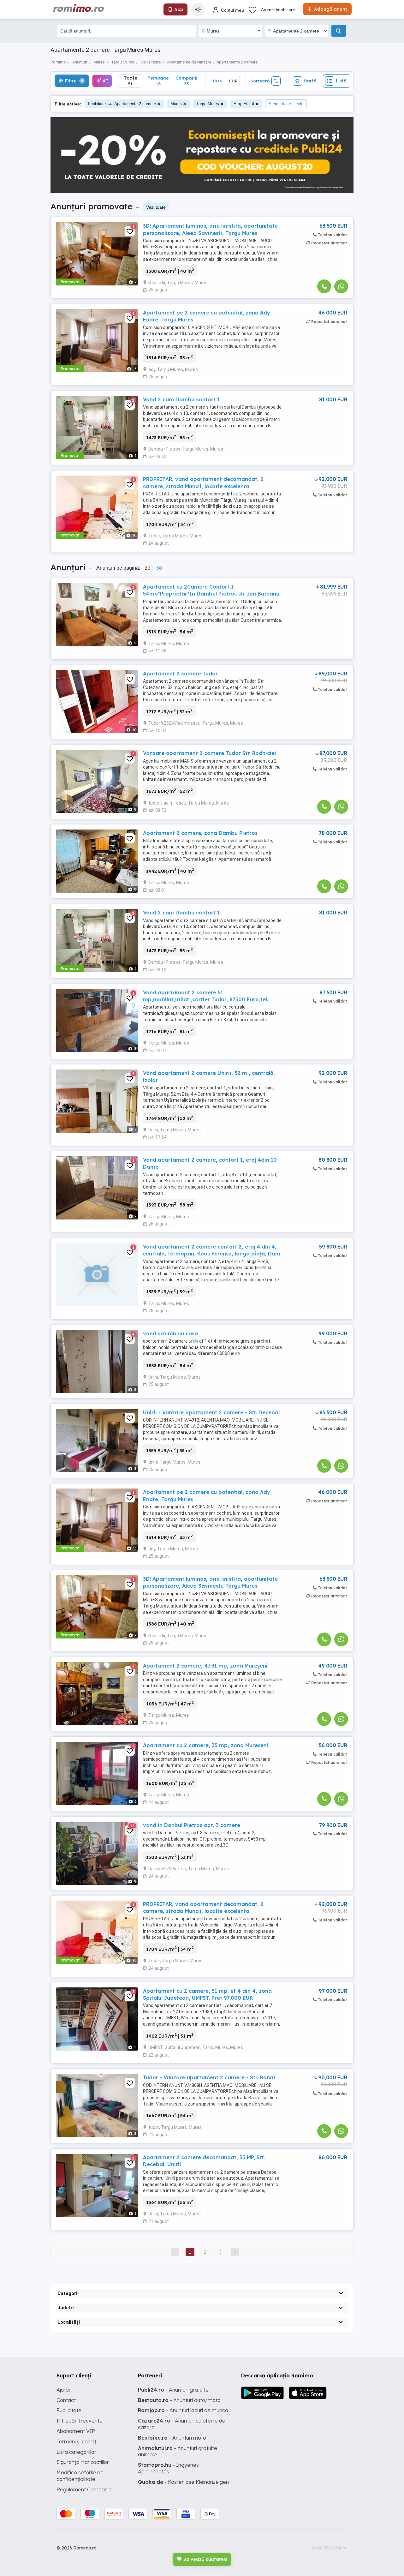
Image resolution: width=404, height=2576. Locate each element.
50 (159, 568)
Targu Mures (208, 104)
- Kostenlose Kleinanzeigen (183, 2482)
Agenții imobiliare (278, 10)
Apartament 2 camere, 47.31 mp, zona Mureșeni (205, 1666)
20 (148, 568)
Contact (66, 2400)
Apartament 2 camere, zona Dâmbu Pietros (200, 833)
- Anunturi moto (172, 2438)
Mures (176, 104)
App (179, 9)
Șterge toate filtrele (286, 104)
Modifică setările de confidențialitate (80, 2476)
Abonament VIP (76, 2431)
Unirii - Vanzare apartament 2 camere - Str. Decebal (211, 1412)
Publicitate (69, 2410)
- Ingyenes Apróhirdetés (168, 2468)
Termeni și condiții (77, 2441)
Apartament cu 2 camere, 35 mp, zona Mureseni (206, 1745)
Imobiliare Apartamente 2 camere (122, 104)
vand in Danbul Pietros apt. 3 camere (192, 1825)
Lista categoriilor (76, 2452)
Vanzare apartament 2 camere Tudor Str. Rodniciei (210, 753)
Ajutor (64, 2390)
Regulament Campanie (84, 2489)
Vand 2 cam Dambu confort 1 (181, 399)
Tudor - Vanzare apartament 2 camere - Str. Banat (209, 2077)
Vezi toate (156, 207)
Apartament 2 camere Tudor (180, 674)
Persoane (158, 81)
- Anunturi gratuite (173, 2390)
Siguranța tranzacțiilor (83, 2462)
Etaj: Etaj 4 (244, 104)
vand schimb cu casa (170, 1333)
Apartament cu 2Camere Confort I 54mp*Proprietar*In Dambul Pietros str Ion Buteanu (211, 590)
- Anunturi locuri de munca (183, 2410)
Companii (186, 81)
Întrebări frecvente (80, 2421)
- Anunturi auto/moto (179, 2400)
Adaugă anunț (330, 9)
